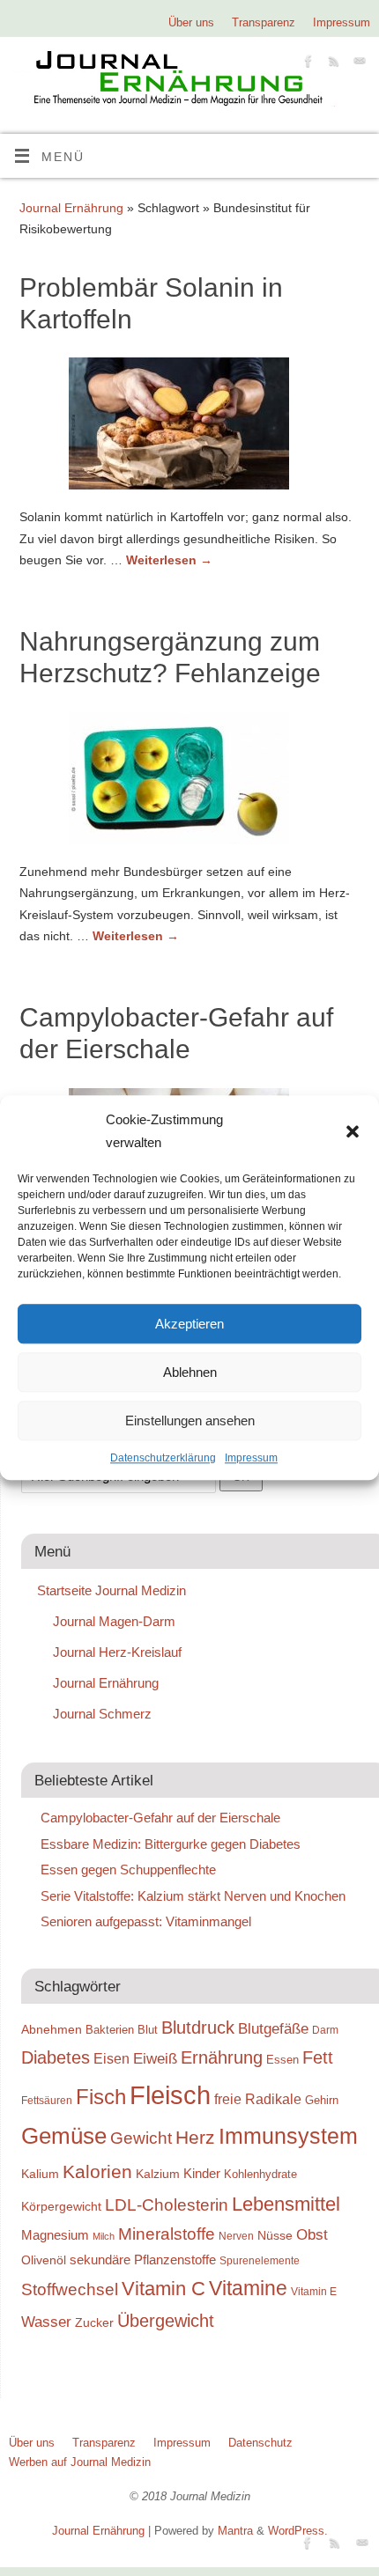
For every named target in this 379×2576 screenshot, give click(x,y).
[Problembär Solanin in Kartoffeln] (189, 427)
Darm (325, 2030)
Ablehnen (190, 1372)
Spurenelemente (260, 2260)
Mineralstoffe (167, 2234)
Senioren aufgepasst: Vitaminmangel (146, 1921)
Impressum (251, 1458)
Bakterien (110, 2030)
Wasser (46, 2322)
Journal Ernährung (71, 208)
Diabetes (56, 2057)
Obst (312, 2234)
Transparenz (264, 22)
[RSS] (332, 64)
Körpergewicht (61, 2206)
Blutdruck (198, 2028)
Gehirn (322, 2100)
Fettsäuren (47, 2100)
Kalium (40, 2174)
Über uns (191, 22)
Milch (104, 2236)
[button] (353, 1131)
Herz (195, 2138)
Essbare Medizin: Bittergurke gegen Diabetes (171, 1844)
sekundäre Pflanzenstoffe (143, 2260)
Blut (148, 2030)
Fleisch (170, 2095)
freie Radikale (258, 2099)
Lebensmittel (286, 2204)
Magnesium (55, 2235)
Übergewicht (166, 2321)
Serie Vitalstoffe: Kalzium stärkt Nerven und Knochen (193, 1896)
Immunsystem (288, 2136)
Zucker (94, 2322)
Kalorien (97, 2172)
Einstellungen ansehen (190, 1420)
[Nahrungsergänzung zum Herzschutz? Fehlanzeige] (189, 782)
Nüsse (275, 2235)
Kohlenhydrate (260, 2174)
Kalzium (158, 2174)
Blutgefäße (273, 2028)
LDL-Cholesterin (167, 2205)
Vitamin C (163, 2289)
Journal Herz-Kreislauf (117, 1652)
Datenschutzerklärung (163, 1458)
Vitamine (248, 2288)
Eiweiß (155, 2058)
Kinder (202, 2173)
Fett (318, 2057)
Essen (282, 2060)
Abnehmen (52, 2029)
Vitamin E (314, 2291)
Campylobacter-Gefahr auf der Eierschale (160, 1818)
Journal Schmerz (102, 1714)
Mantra (235, 2531)
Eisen (111, 2058)
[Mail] (357, 64)
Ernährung (222, 2057)
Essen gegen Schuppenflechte (128, 1869)
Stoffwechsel (70, 2289)
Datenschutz (260, 2443)
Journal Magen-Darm (114, 1621)
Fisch (101, 2097)
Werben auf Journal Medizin (80, 2462)
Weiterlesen (169, 560)
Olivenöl (44, 2260)
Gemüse (64, 2136)
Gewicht (141, 2138)
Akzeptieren (189, 1324)
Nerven (236, 2236)
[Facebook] (306, 64)
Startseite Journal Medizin (111, 1590)
